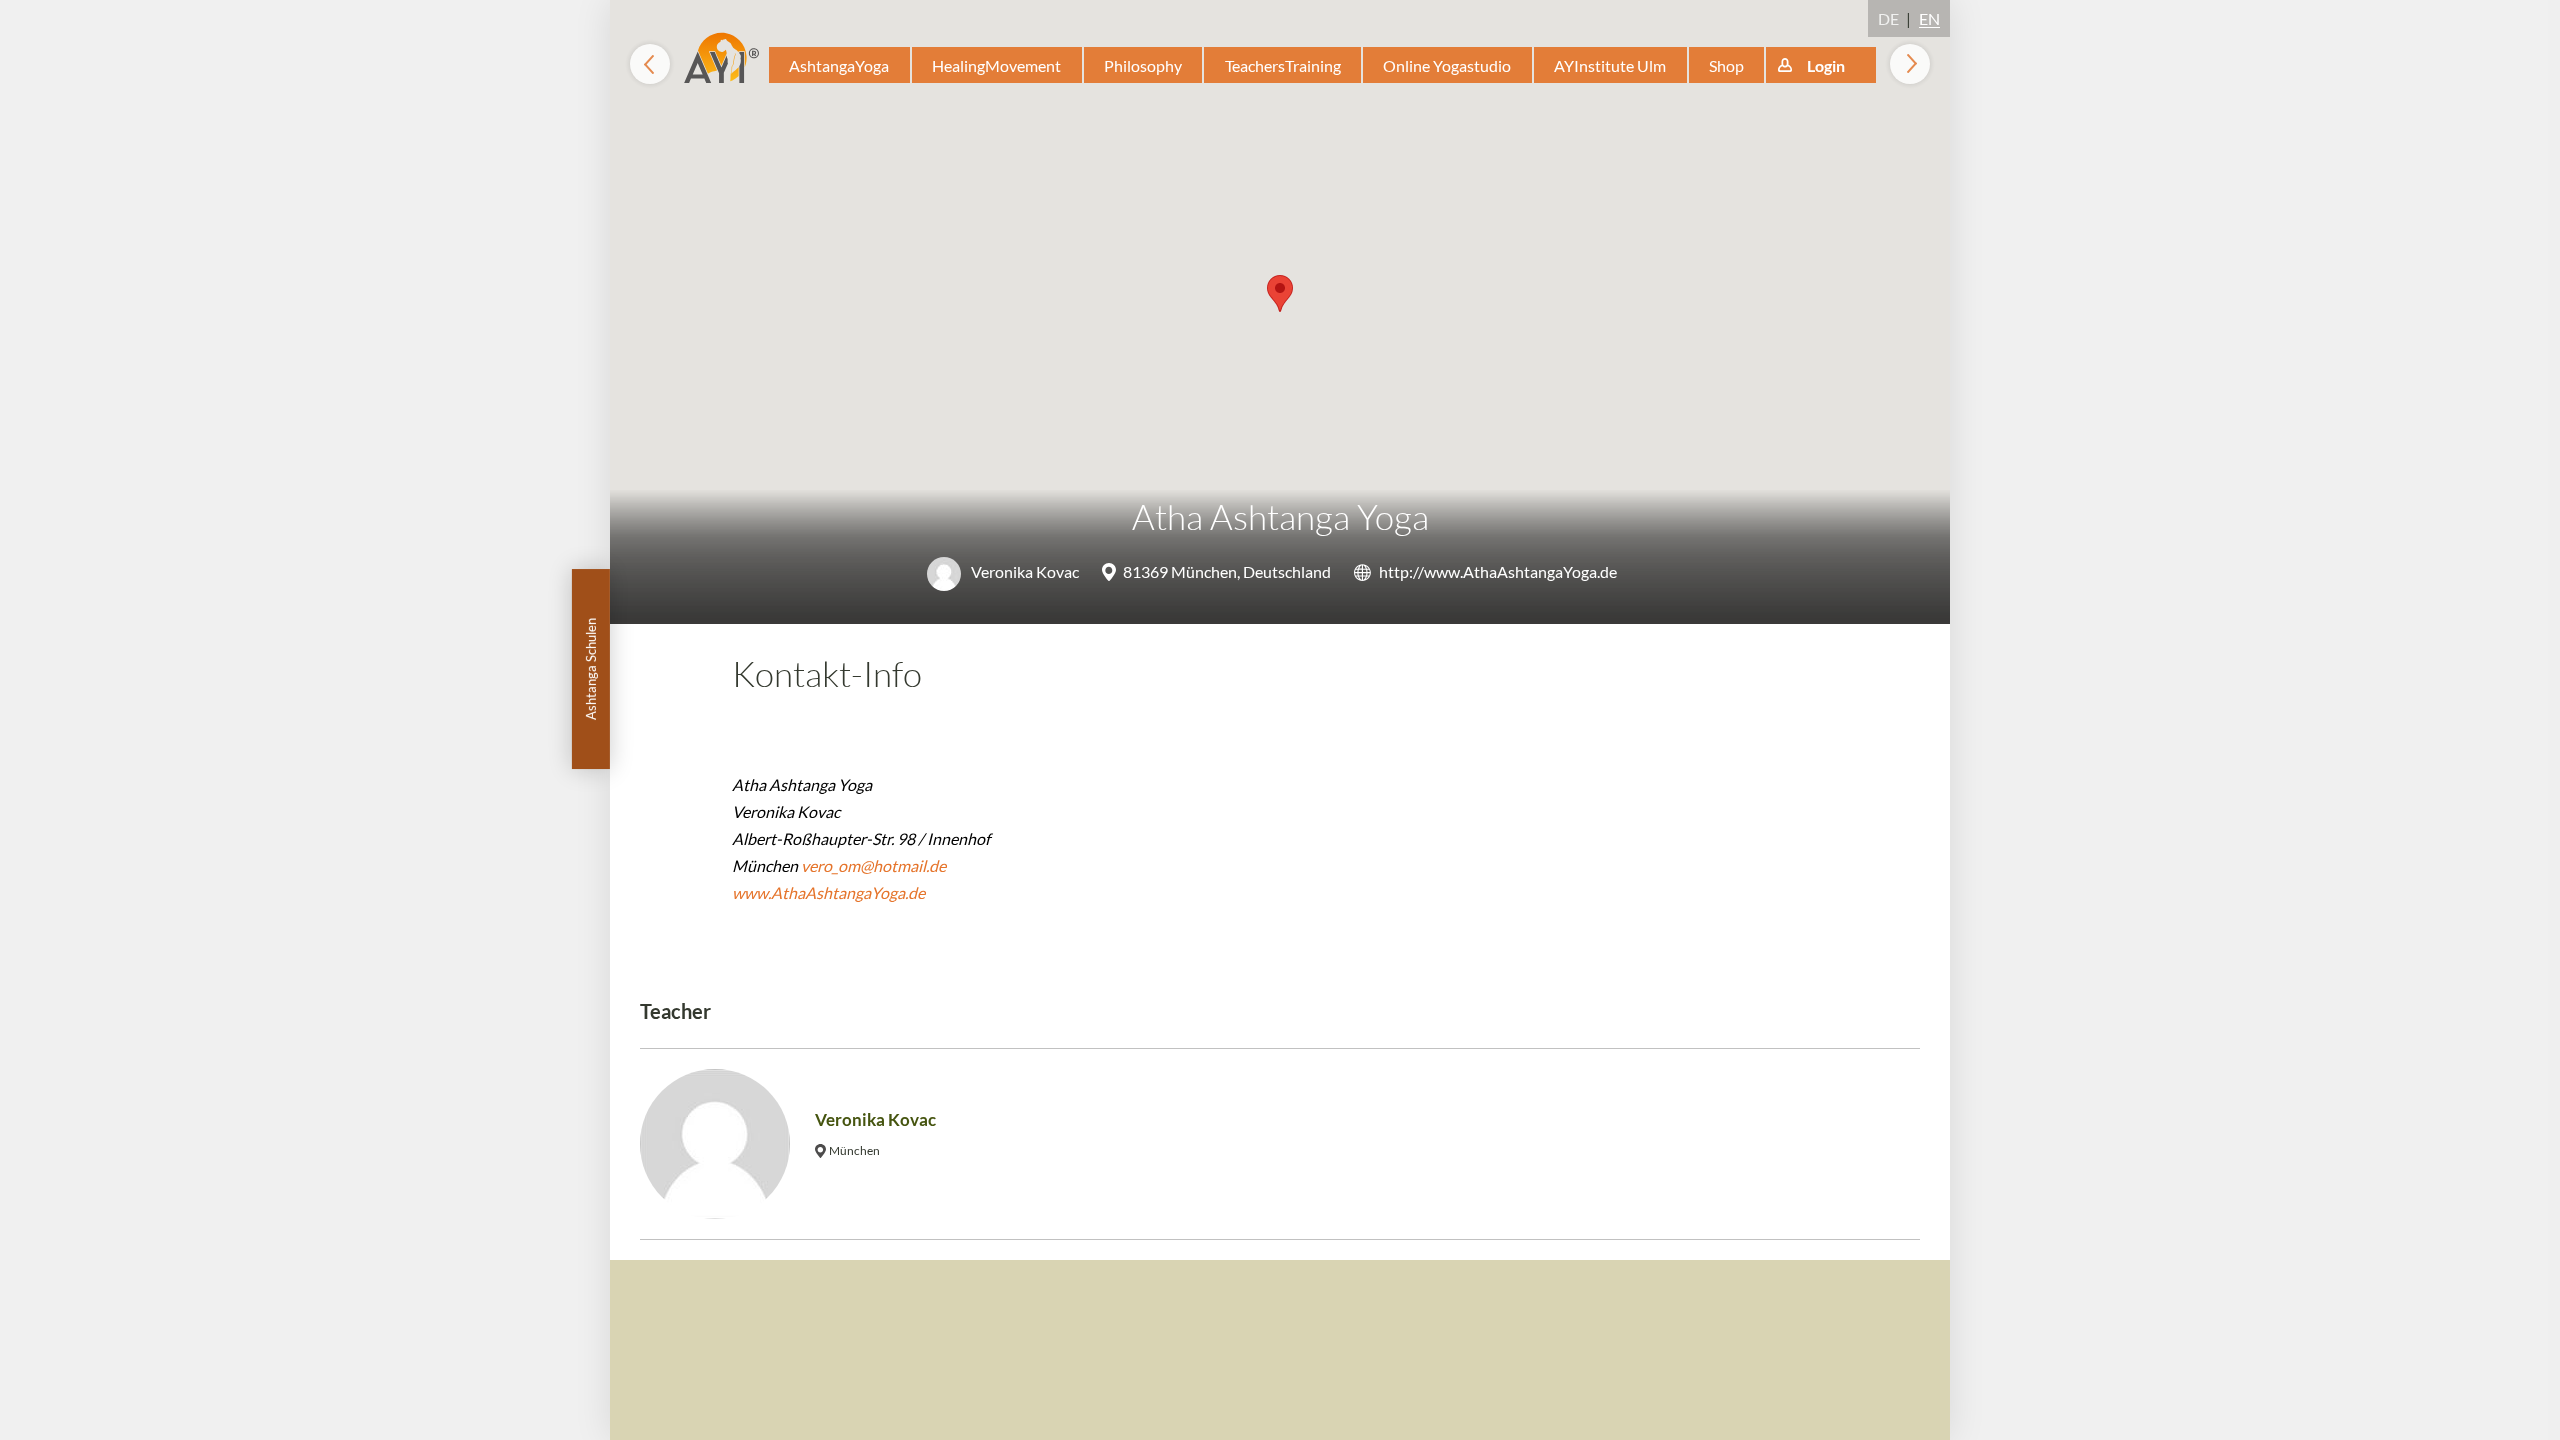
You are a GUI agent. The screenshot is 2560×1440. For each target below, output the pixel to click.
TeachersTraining (1283, 65)
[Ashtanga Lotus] (1910, 64)
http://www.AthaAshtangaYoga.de (1498, 571)
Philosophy (1143, 65)
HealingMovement (996, 65)
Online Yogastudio (1447, 65)
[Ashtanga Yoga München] (650, 64)
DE (1888, 18)
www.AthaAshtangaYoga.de (828, 892)
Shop (1726, 65)
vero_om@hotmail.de (873, 865)
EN (1929, 18)
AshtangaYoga (839, 65)
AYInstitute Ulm (1610, 65)
